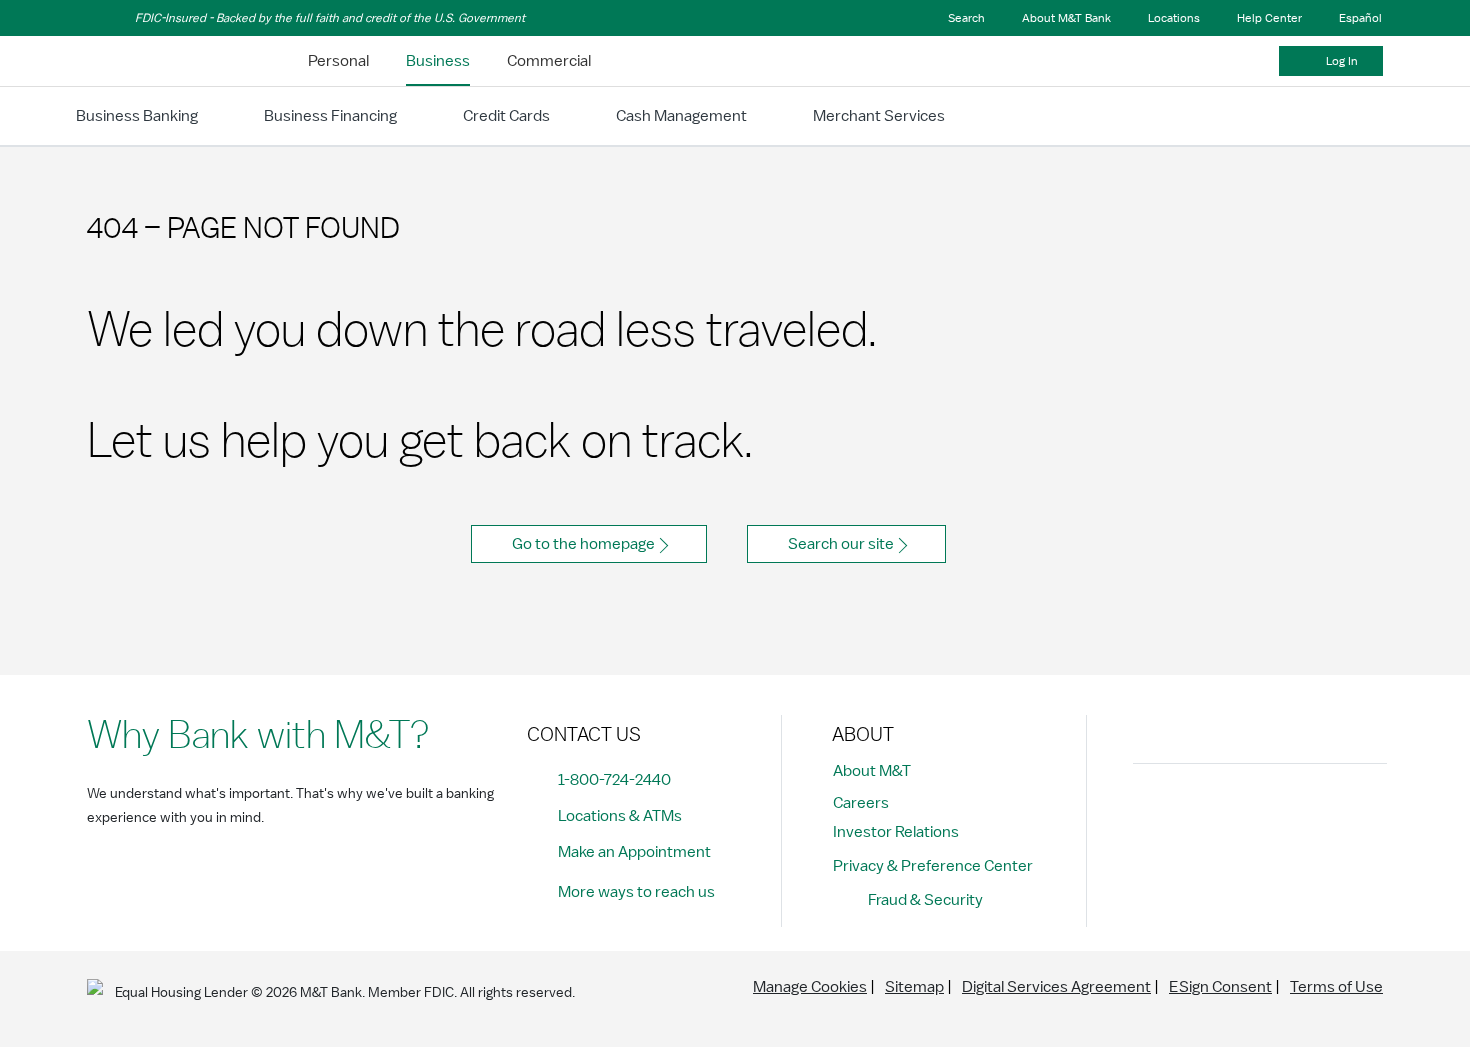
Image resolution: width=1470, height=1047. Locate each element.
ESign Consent (1220, 987)
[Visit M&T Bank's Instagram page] (1199, 813)
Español (1360, 18)
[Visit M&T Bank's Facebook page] (1154, 813)
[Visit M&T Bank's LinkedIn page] (1289, 813)
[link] (338, 61)
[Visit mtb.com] (139, 61)
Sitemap (914, 987)
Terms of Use (1336, 987)
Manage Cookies (810, 987)
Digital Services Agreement (1056, 987)
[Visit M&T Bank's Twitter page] (1244, 813)
